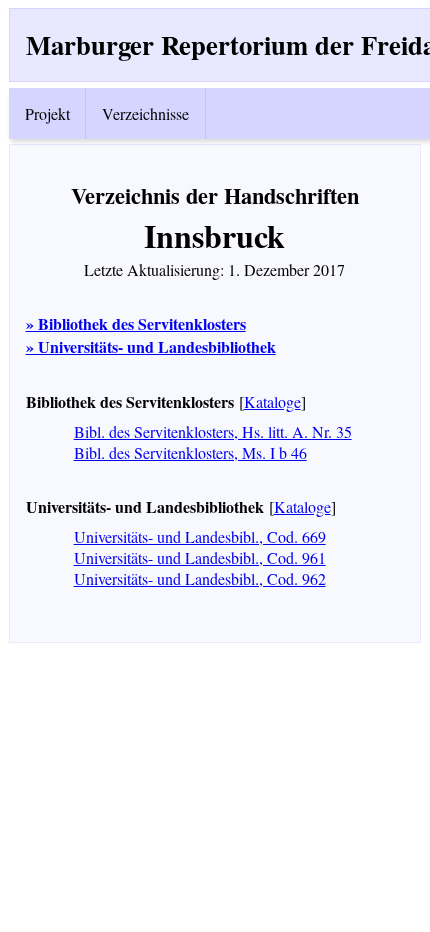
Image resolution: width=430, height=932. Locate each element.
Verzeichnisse (145, 113)
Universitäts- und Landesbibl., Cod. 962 (200, 578)
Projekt (47, 113)
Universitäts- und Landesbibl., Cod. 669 (200, 536)
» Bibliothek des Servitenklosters (136, 323)
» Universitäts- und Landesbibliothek (151, 346)
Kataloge (272, 401)
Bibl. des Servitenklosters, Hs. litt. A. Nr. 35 (213, 431)
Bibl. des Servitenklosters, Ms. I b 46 (190, 452)
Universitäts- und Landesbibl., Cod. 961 (200, 557)
